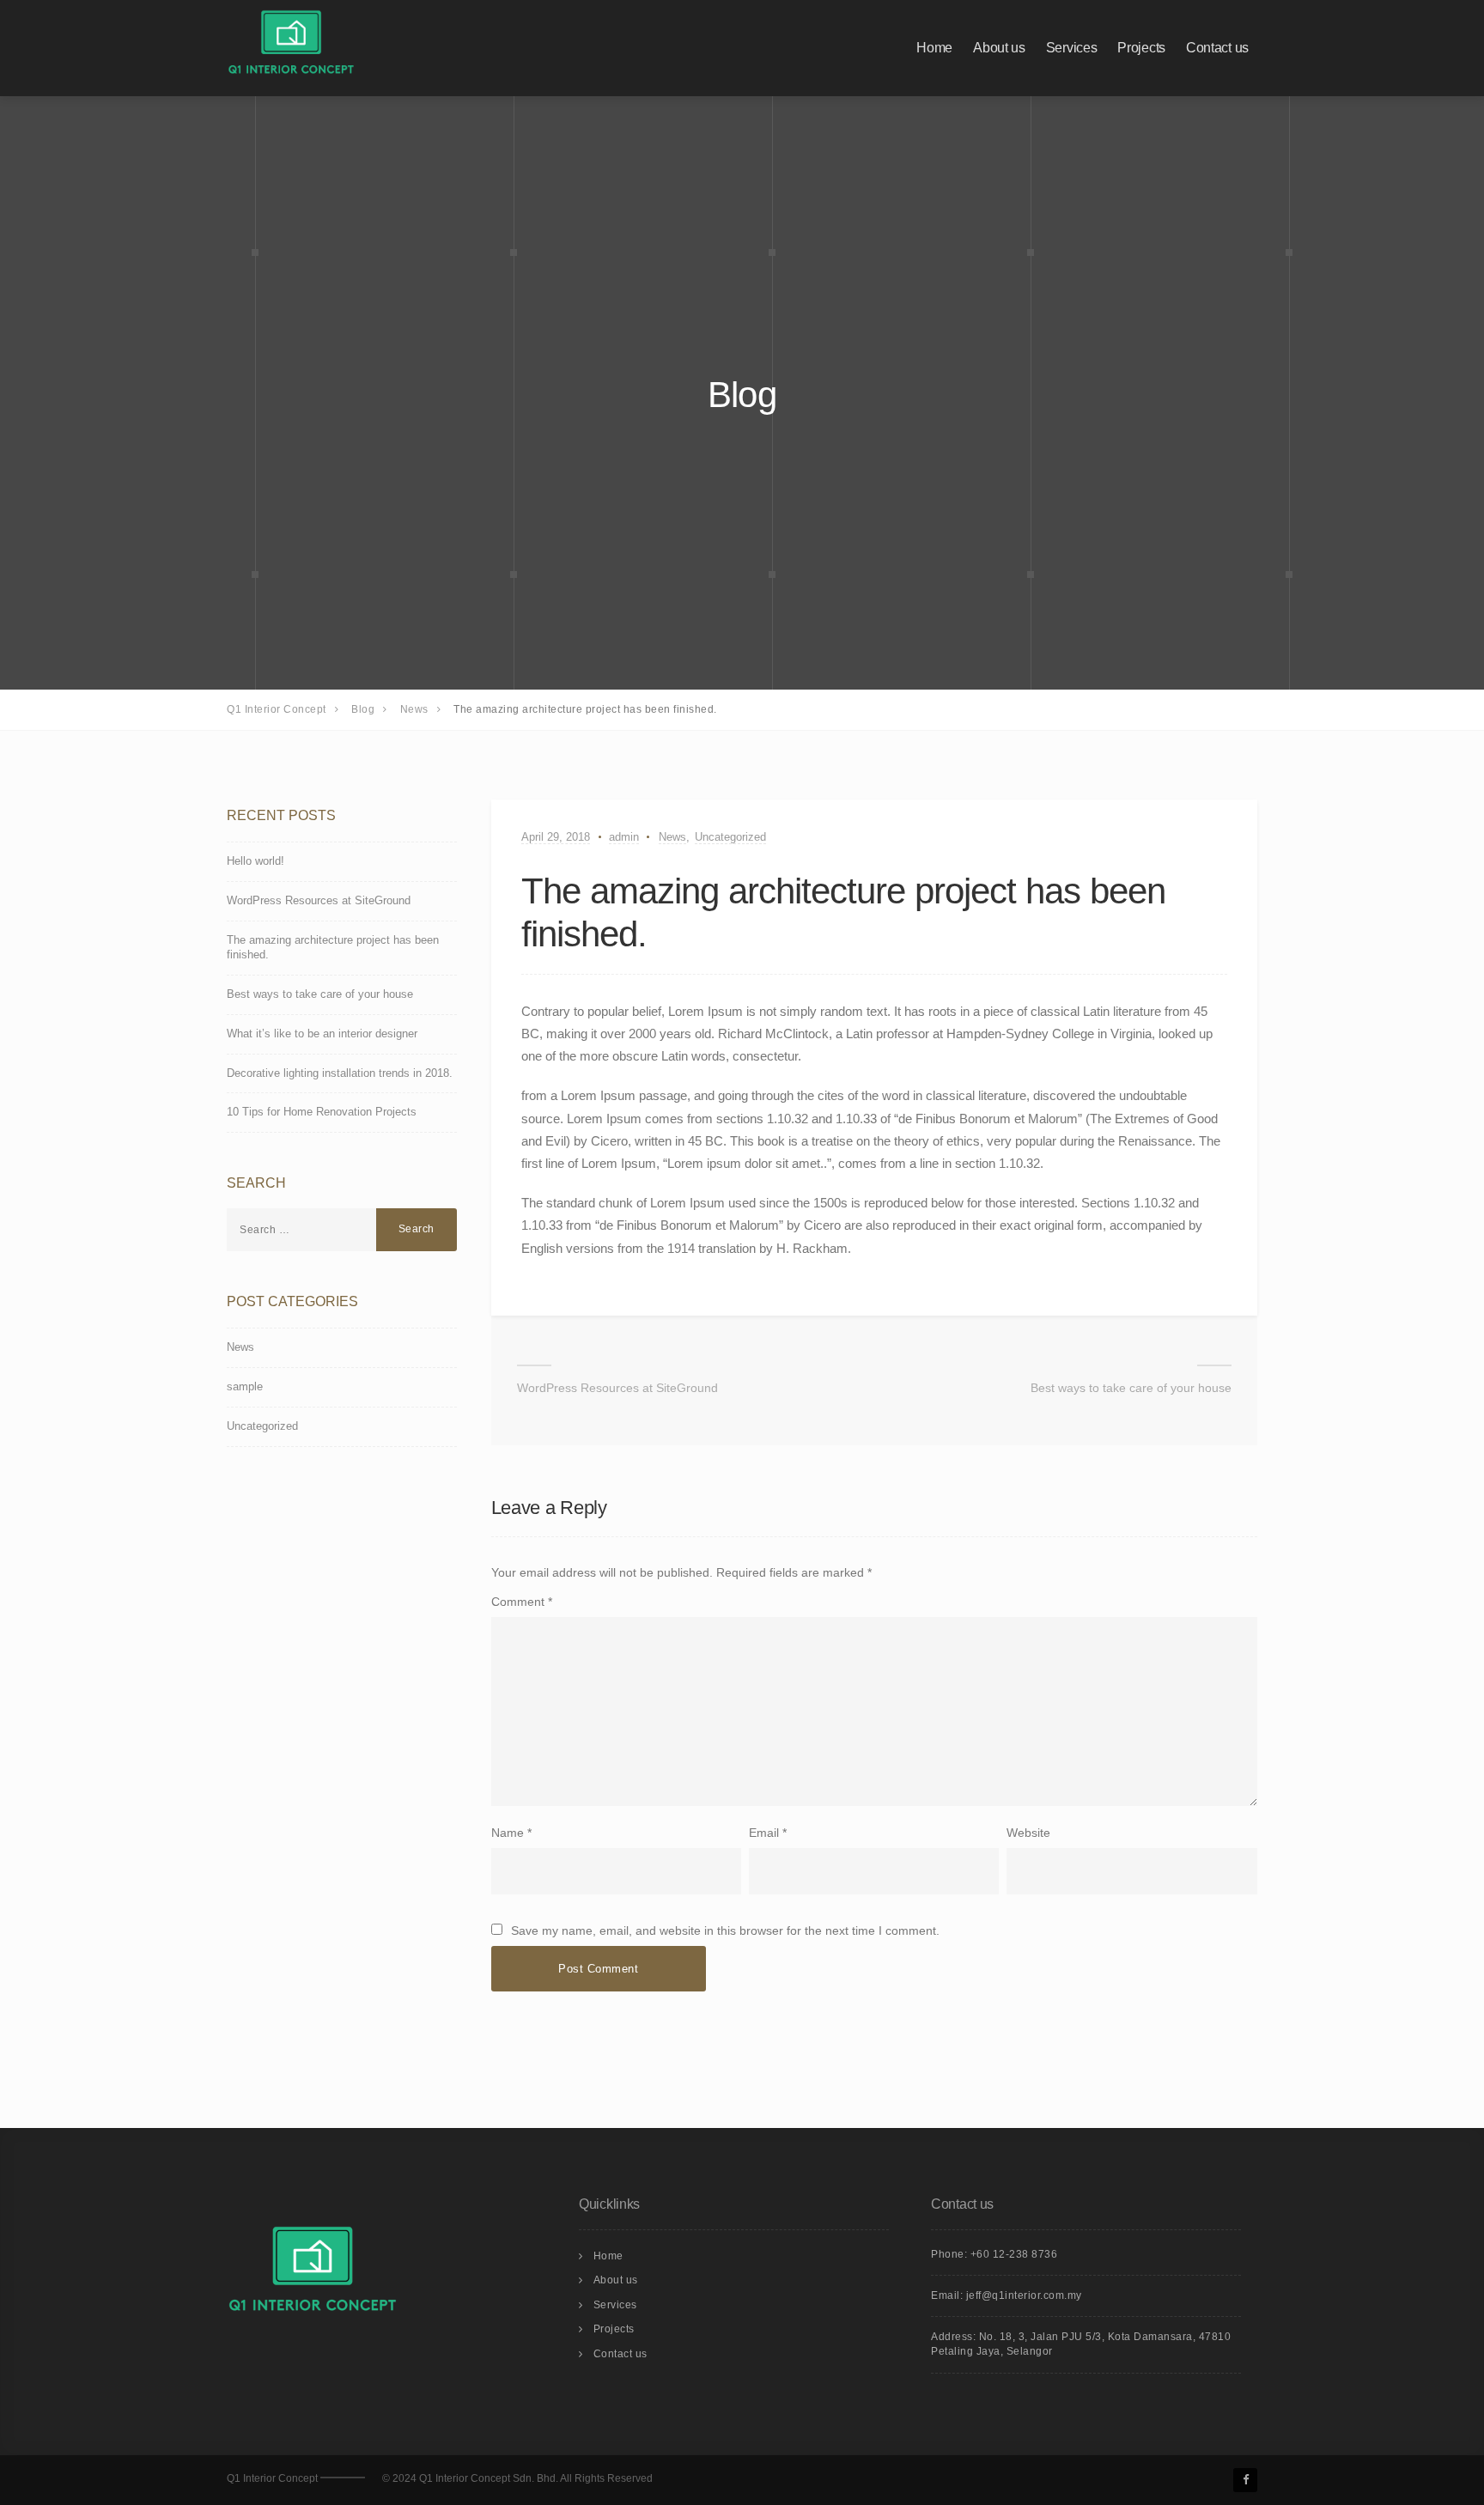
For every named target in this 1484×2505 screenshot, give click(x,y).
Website (1028, 1833)
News (672, 837)
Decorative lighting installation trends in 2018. (340, 1073)
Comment (522, 1602)
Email (764, 1833)
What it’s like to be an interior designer (322, 1034)
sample (245, 1386)
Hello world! (255, 861)
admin (624, 837)
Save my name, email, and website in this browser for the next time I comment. (725, 1930)
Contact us (1217, 48)
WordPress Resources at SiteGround (617, 1388)
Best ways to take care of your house (1131, 1388)
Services (1072, 48)
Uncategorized (730, 837)
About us (999, 48)
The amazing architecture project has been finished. (333, 947)
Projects (1141, 48)
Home (934, 48)
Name (508, 1833)
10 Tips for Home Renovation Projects (322, 1112)
